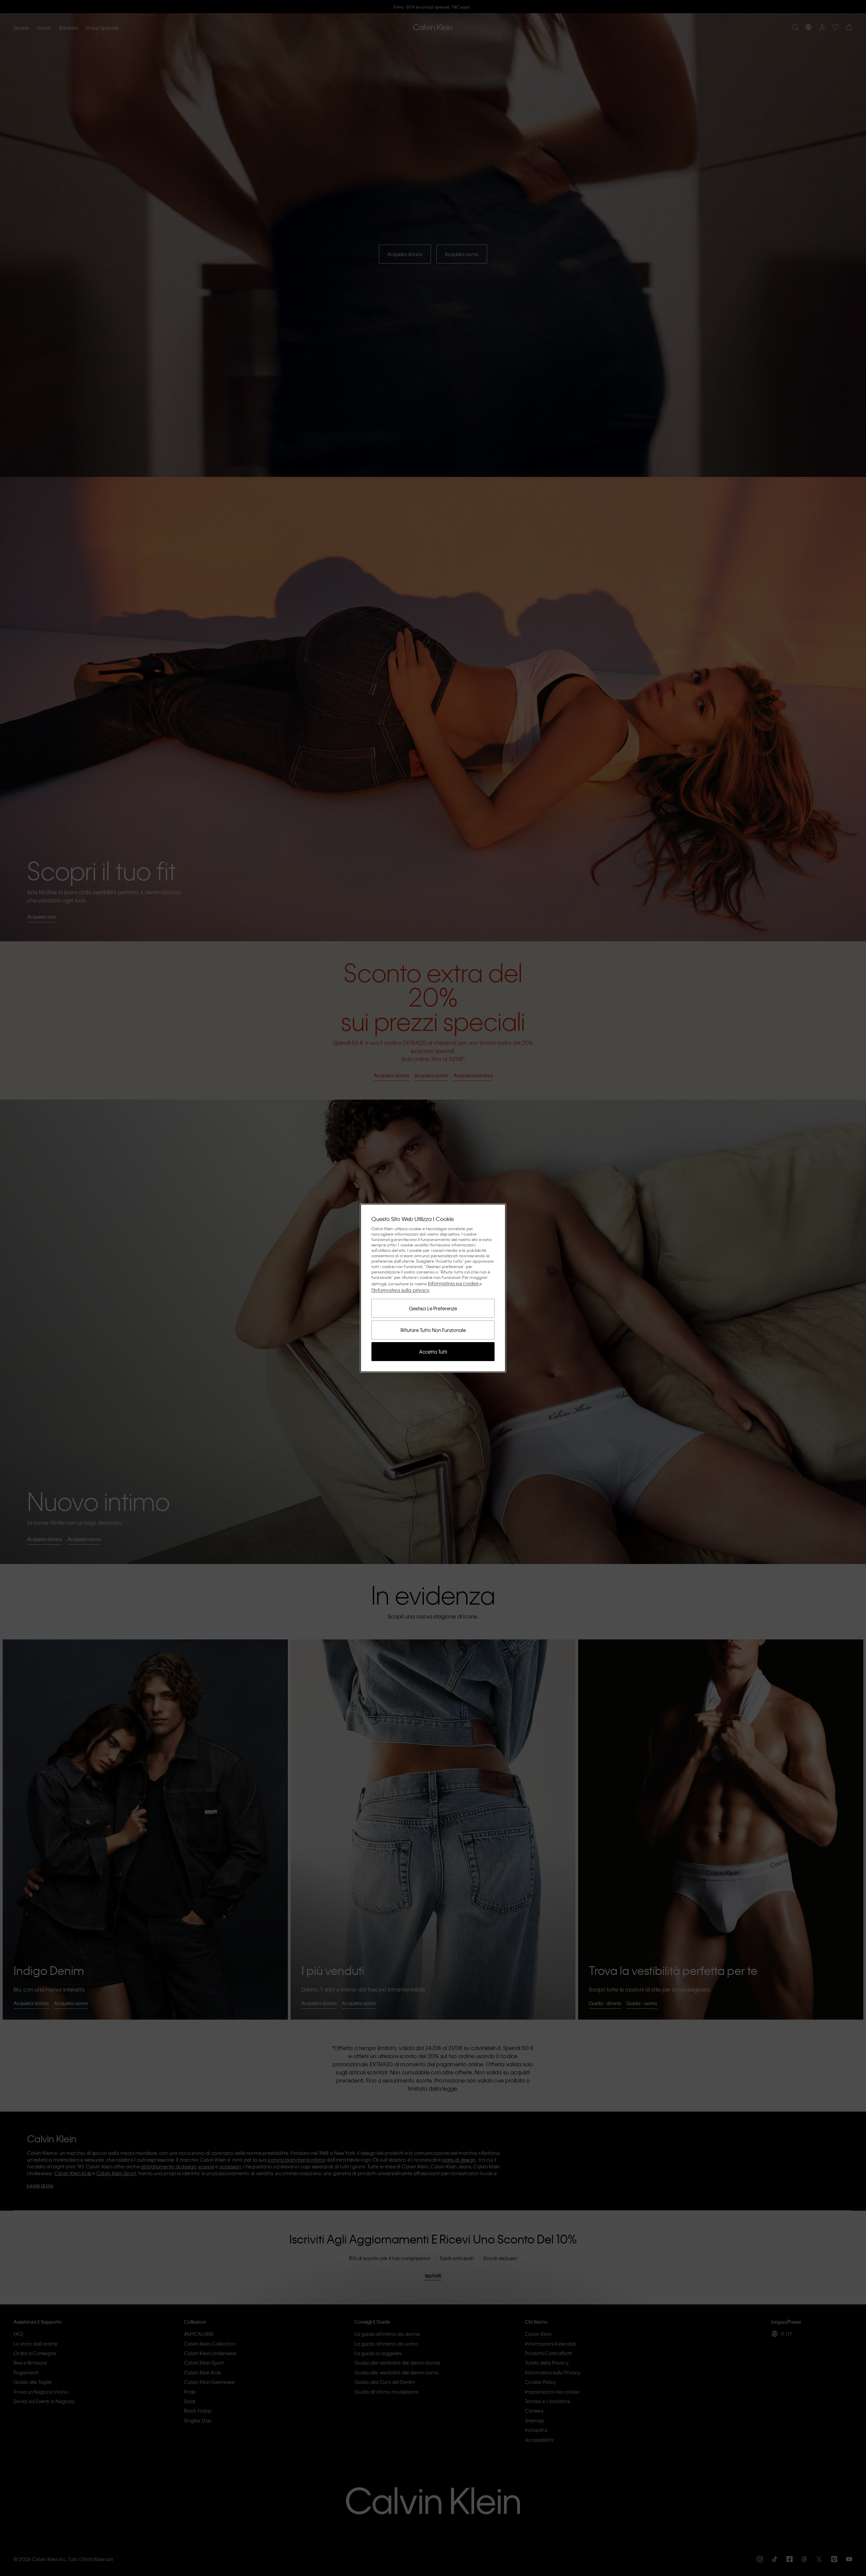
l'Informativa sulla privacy (401, 1290)
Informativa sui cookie (454, 1283)
